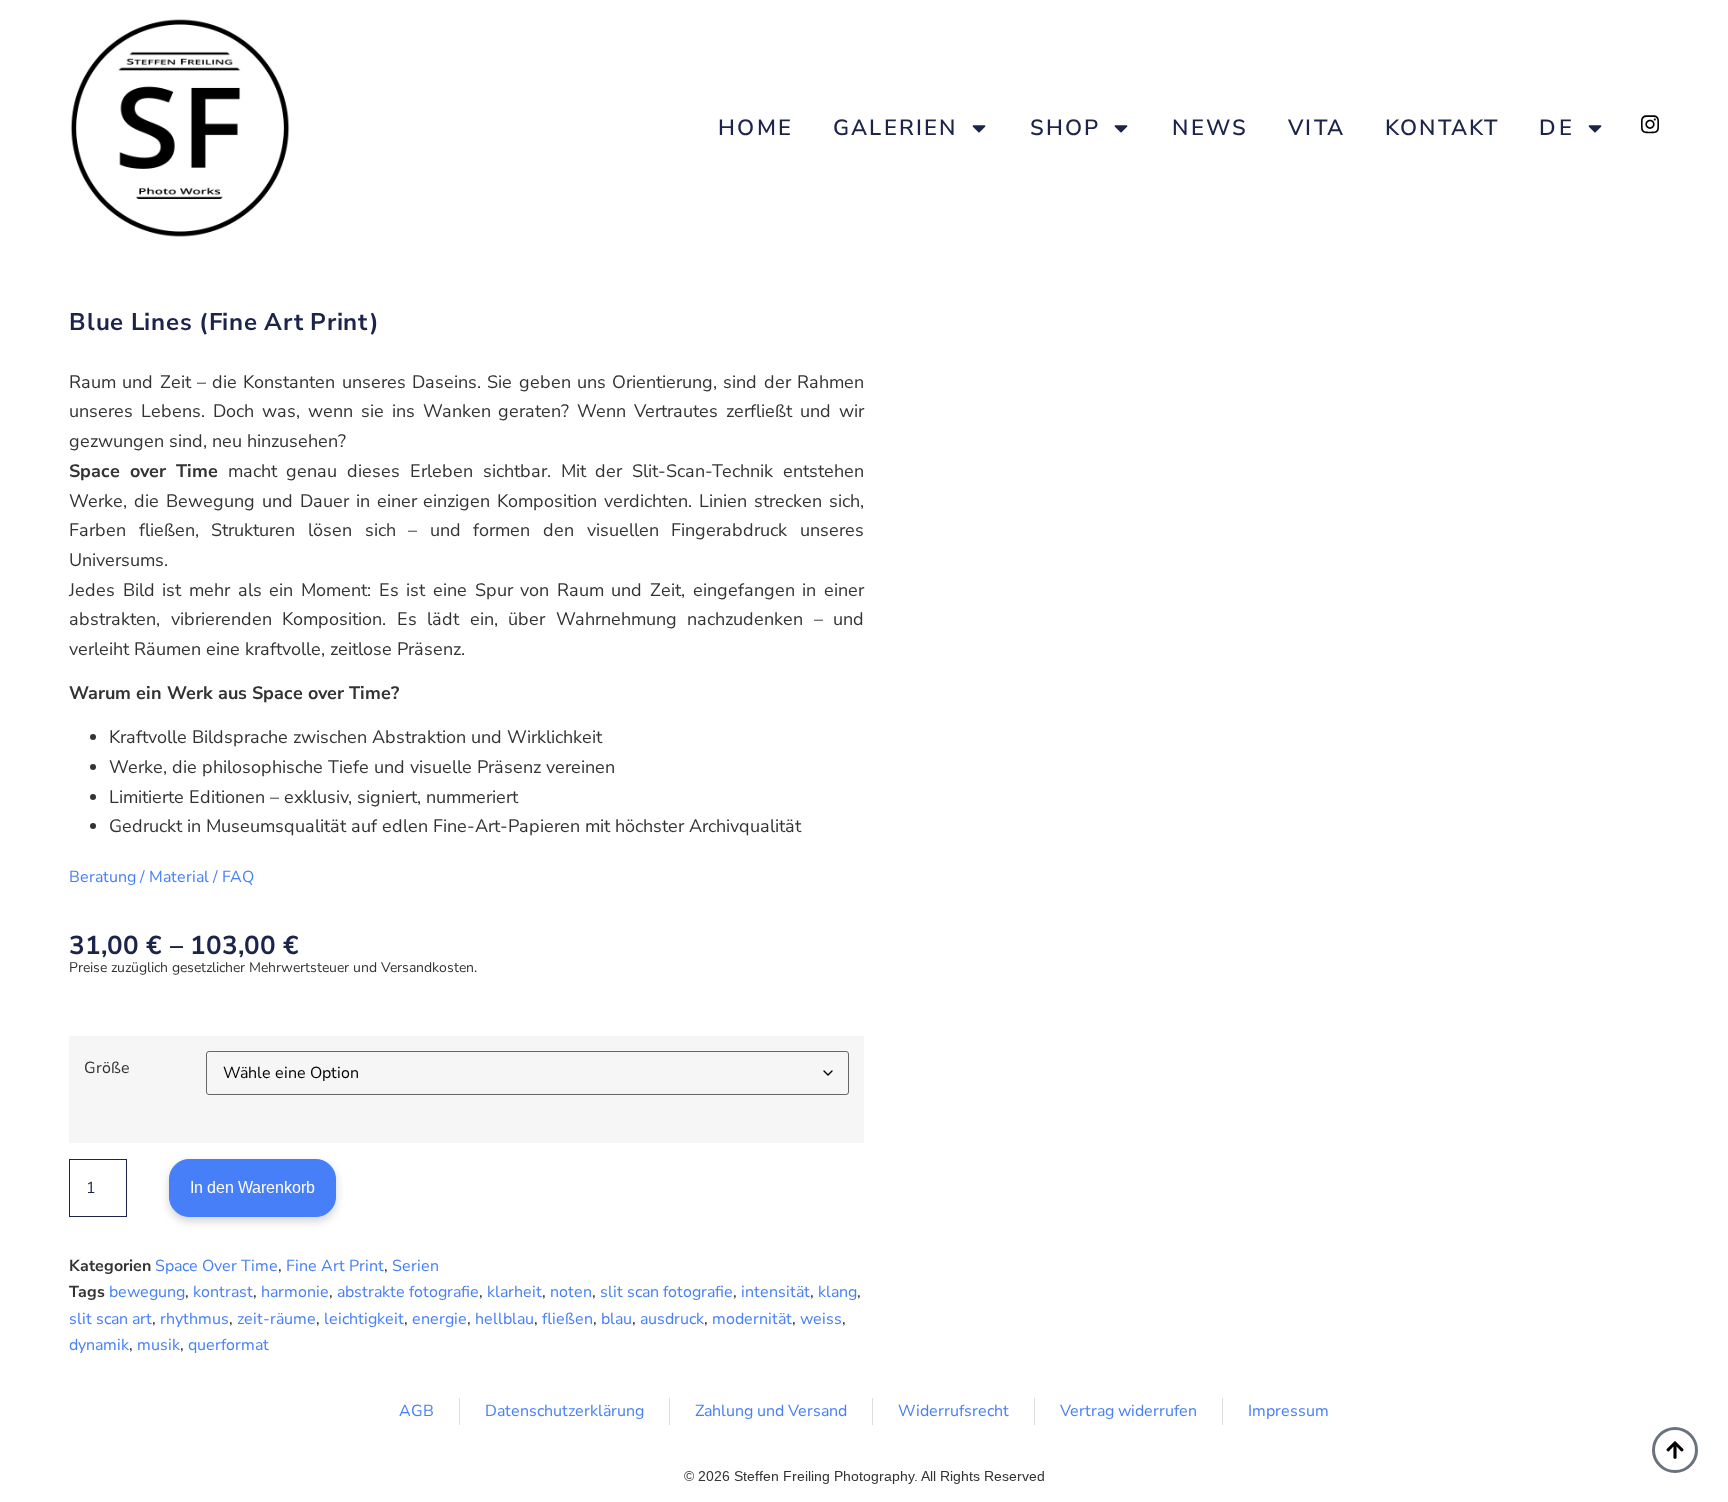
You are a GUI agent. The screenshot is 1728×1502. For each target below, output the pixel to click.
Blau (616, 1319)
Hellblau (504, 1319)
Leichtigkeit (364, 1319)
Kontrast (223, 1292)
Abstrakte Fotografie (408, 1292)
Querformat (228, 1345)
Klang (837, 1292)
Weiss (821, 1319)
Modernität (752, 1319)
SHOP (1065, 128)
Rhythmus (194, 1319)
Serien (415, 1266)
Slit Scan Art (110, 1319)
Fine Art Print (335, 1266)
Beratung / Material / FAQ (161, 877)
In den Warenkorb (252, 1187)
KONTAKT (1442, 128)
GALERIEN (895, 128)
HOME (755, 128)
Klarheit (514, 1292)
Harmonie (295, 1292)
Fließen (567, 1319)
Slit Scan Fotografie (666, 1292)
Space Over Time (216, 1266)
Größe (107, 1068)
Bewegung (147, 1292)
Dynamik (99, 1345)
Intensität (775, 1292)
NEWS (1210, 128)
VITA (1316, 128)
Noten (571, 1292)
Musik (158, 1345)
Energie (439, 1319)
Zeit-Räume (276, 1319)
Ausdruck (672, 1319)
